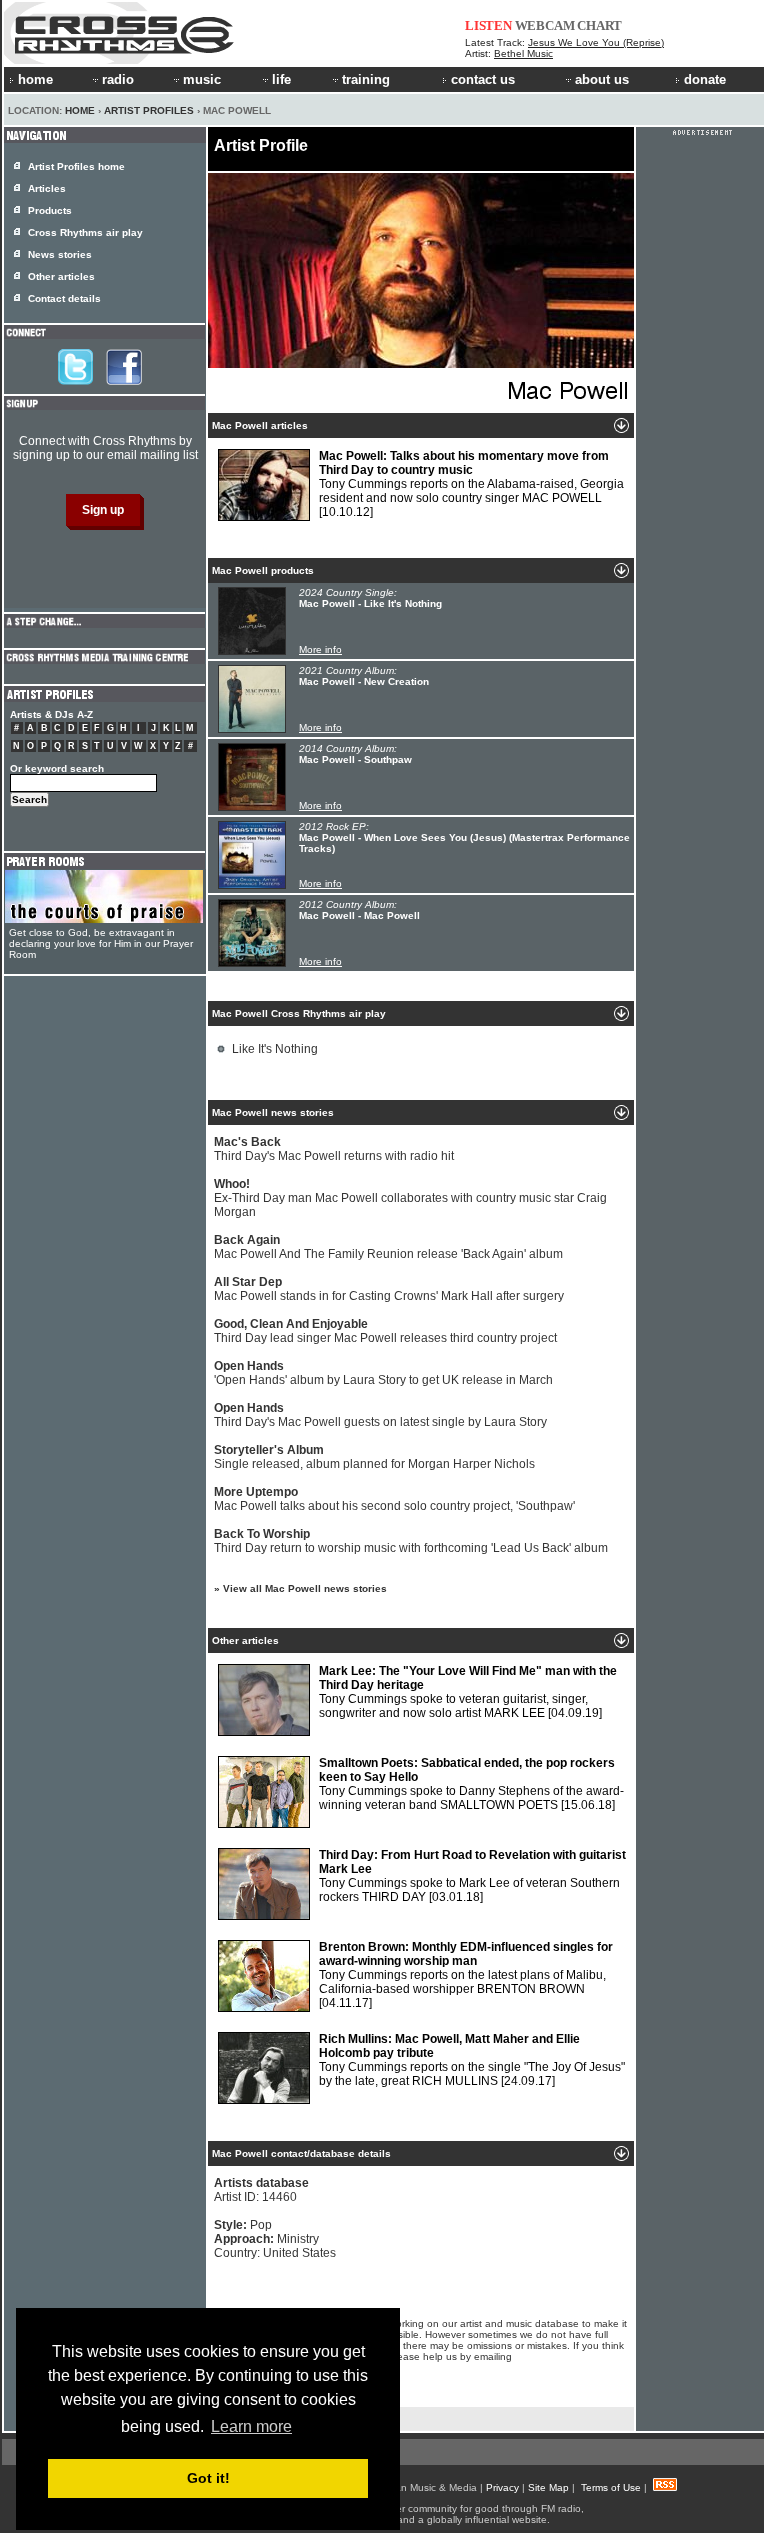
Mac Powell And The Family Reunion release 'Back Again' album (388, 1247)
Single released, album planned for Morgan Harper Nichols (374, 1457)
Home (80, 110)
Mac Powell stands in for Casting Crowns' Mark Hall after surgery (389, 1289)
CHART (599, 25)
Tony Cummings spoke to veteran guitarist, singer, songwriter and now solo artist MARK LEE (468, 1692)
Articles (47, 188)
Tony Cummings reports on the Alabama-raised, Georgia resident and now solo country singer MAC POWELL (471, 484)
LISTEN (488, 25)
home (35, 79)
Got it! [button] (208, 2478)
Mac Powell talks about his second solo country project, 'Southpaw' (394, 1499)
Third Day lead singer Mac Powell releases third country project (385, 1331)
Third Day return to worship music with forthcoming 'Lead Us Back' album (411, 1541)
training (366, 79)
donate (705, 79)
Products (50, 210)
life (281, 79)
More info (320, 649)
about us (602, 79)
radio (118, 79)
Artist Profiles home (76, 166)
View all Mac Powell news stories (305, 1588)
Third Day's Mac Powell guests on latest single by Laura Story (380, 1415)
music (202, 79)
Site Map (548, 2487)
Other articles (61, 276)
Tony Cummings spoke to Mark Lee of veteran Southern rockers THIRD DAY (472, 1876)
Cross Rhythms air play (85, 232)
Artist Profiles (149, 110)
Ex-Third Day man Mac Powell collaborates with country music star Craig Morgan (410, 1198)
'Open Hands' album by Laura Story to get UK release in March (383, 1373)
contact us (483, 79)
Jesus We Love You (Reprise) (596, 42)
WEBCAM (545, 25)
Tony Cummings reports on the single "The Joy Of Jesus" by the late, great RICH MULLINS (472, 2060)
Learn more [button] (251, 2426)
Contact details (64, 298)
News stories (60, 254)
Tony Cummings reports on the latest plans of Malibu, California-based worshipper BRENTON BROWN (466, 1975)
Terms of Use (611, 2487)
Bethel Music (523, 53)
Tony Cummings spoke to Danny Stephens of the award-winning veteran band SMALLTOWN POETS (471, 1784)
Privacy (502, 2487)
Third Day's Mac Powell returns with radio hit (334, 1149)
